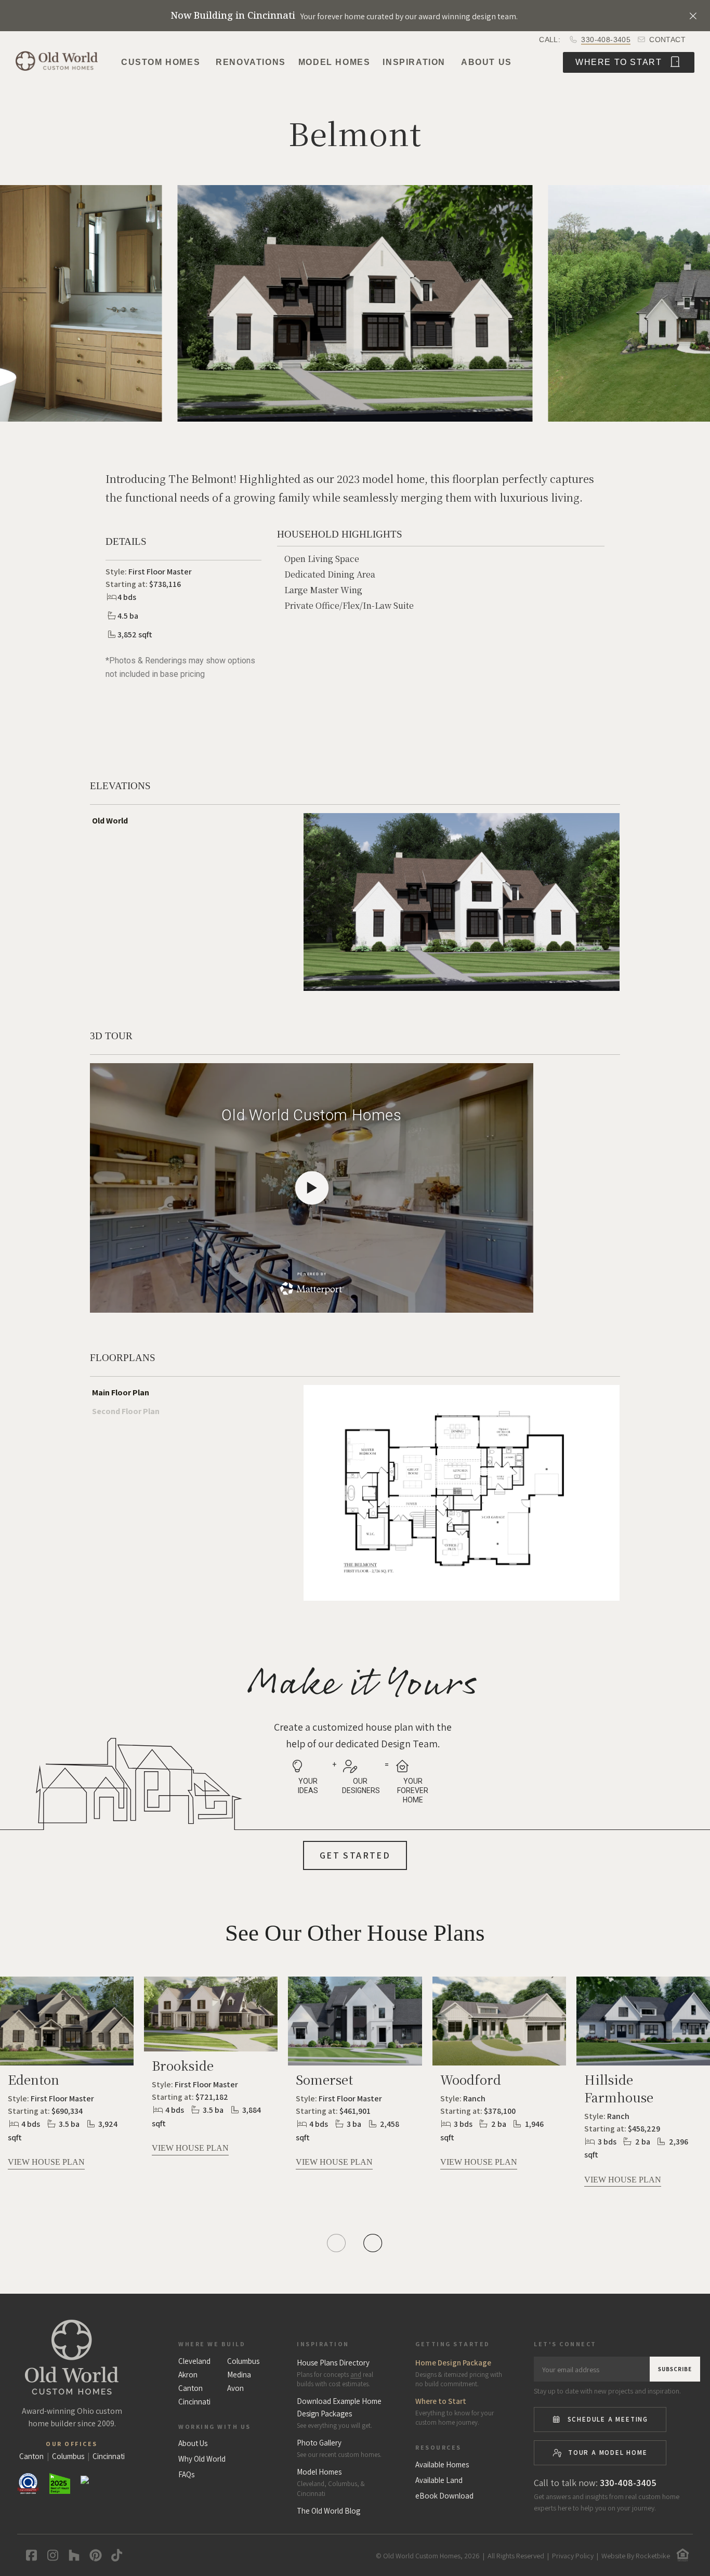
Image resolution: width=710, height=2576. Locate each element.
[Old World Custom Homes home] (72, 2357)
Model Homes (334, 62)
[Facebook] (29, 2555)
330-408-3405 (606, 40)
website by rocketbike (636, 2556)
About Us (487, 62)
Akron (188, 2375)
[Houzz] (72, 2555)
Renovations (251, 62)
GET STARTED (355, 1855)
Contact (666, 40)
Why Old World (202, 2459)
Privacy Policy (573, 2556)
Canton (190, 2388)
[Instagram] (51, 2555)
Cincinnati (194, 2402)
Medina (239, 2375)
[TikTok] (115, 2555)
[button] (68, 311)
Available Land (439, 2480)
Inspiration (414, 62)
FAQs (186, 2475)
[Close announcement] (693, 16)
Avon (235, 2388)
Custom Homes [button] (161, 62)
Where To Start (620, 62)
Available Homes (442, 2465)
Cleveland (194, 2361)
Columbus (243, 2361)
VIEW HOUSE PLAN (46, 2162)
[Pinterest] (93, 2555)
